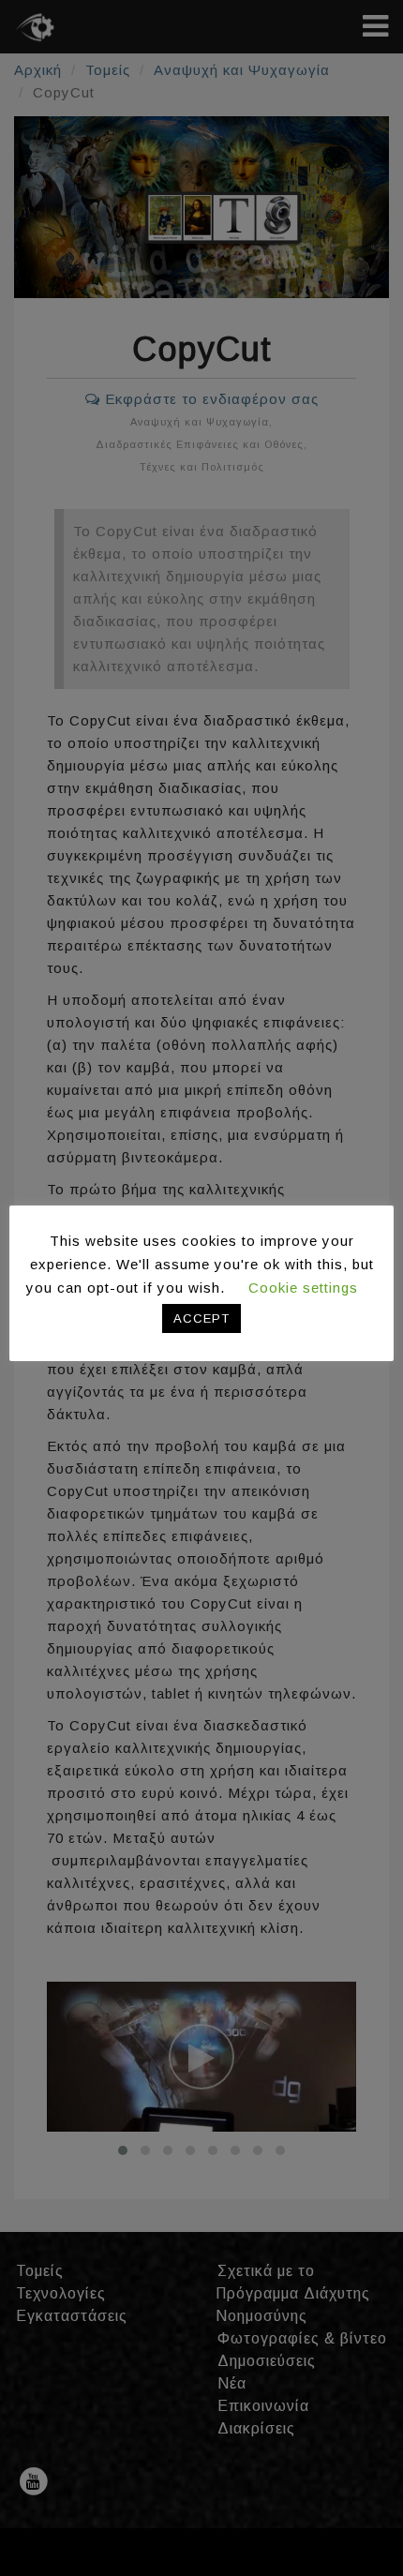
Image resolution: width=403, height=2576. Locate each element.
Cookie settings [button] (303, 1288)
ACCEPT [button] (201, 1318)
